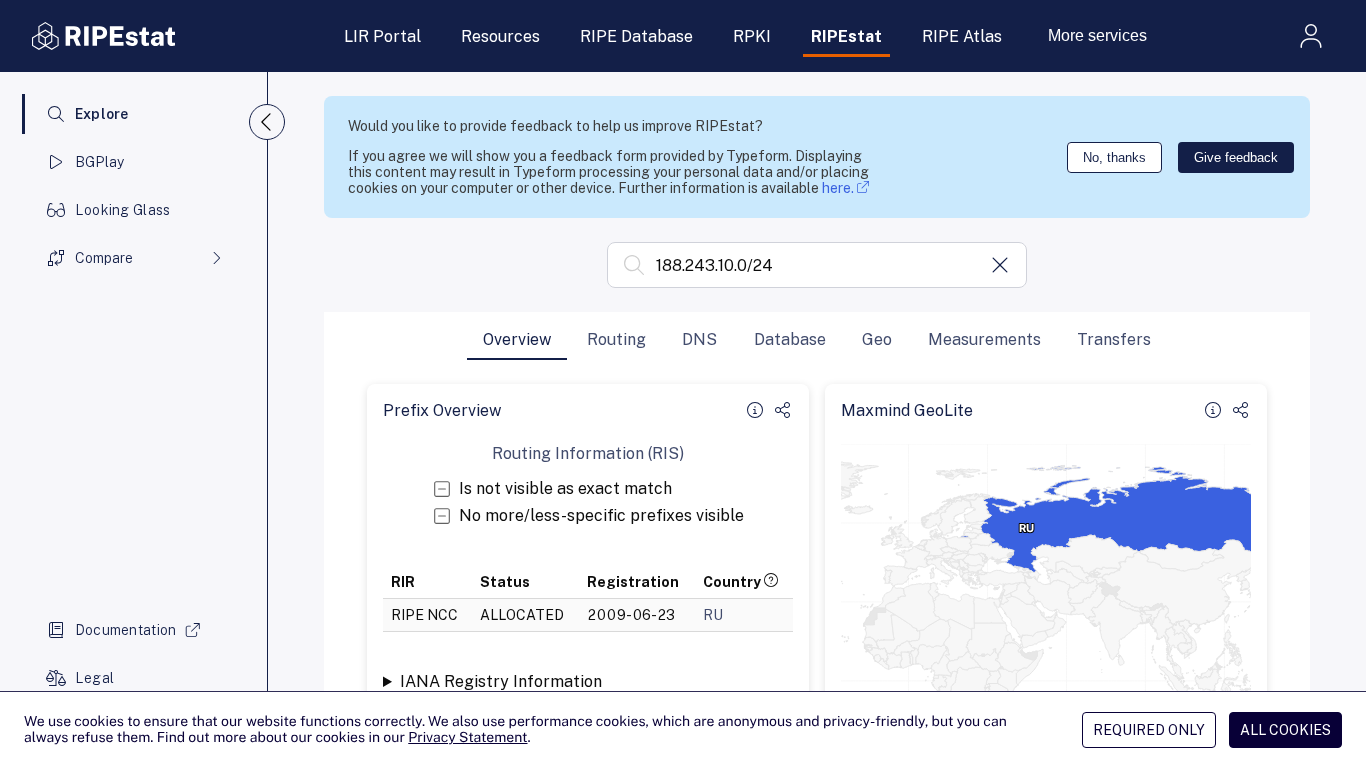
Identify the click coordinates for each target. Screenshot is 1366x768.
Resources (500, 36)
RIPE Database (636, 36)
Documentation (126, 630)
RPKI (752, 36)
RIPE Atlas (962, 36)
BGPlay (100, 162)
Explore (102, 114)
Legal (94, 678)
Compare (104, 258)
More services (1097, 35)
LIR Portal (382, 36)
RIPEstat (846, 36)
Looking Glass (123, 210)
